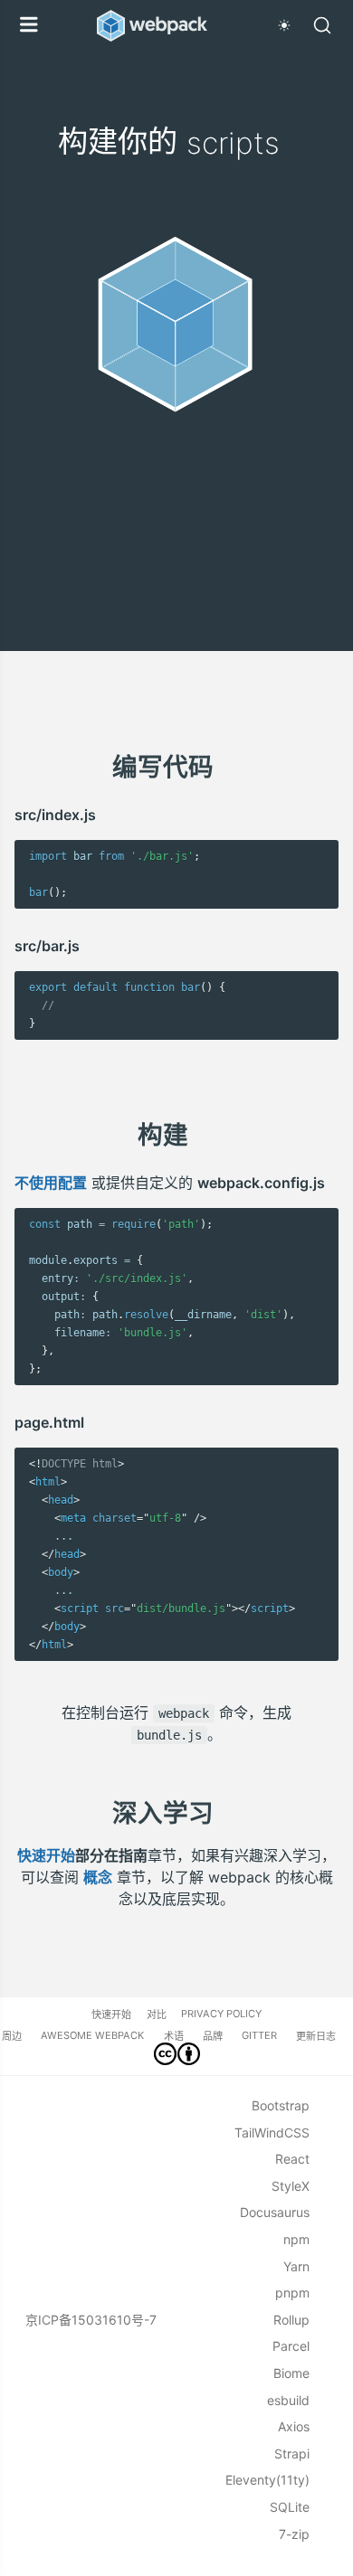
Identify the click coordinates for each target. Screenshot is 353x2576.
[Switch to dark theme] (284, 25)
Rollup (291, 2320)
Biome (291, 2373)
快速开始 (46, 1855)
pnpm (292, 2293)
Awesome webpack (92, 2035)
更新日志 (316, 2036)
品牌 (213, 2036)
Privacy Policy (221, 2014)
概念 (98, 1877)
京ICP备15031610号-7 (91, 2320)
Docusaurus (275, 2212)
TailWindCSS (272, 2133)
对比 (157, 2015)
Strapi (292, 2453)
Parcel (291, 2346)
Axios (294, 2426)
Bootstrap (281, 2105)
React (292, 2159)
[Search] (322, 25)
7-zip (294, 2534)
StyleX (291, 2186)
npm (296, 2239)
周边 (12, 2036)
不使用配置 (51, 1183)
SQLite (290, 2507)
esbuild (288, 2400)
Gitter (259, 2035)
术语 (174, 2036)
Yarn (296, 2266)
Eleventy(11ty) (267, 2480)
